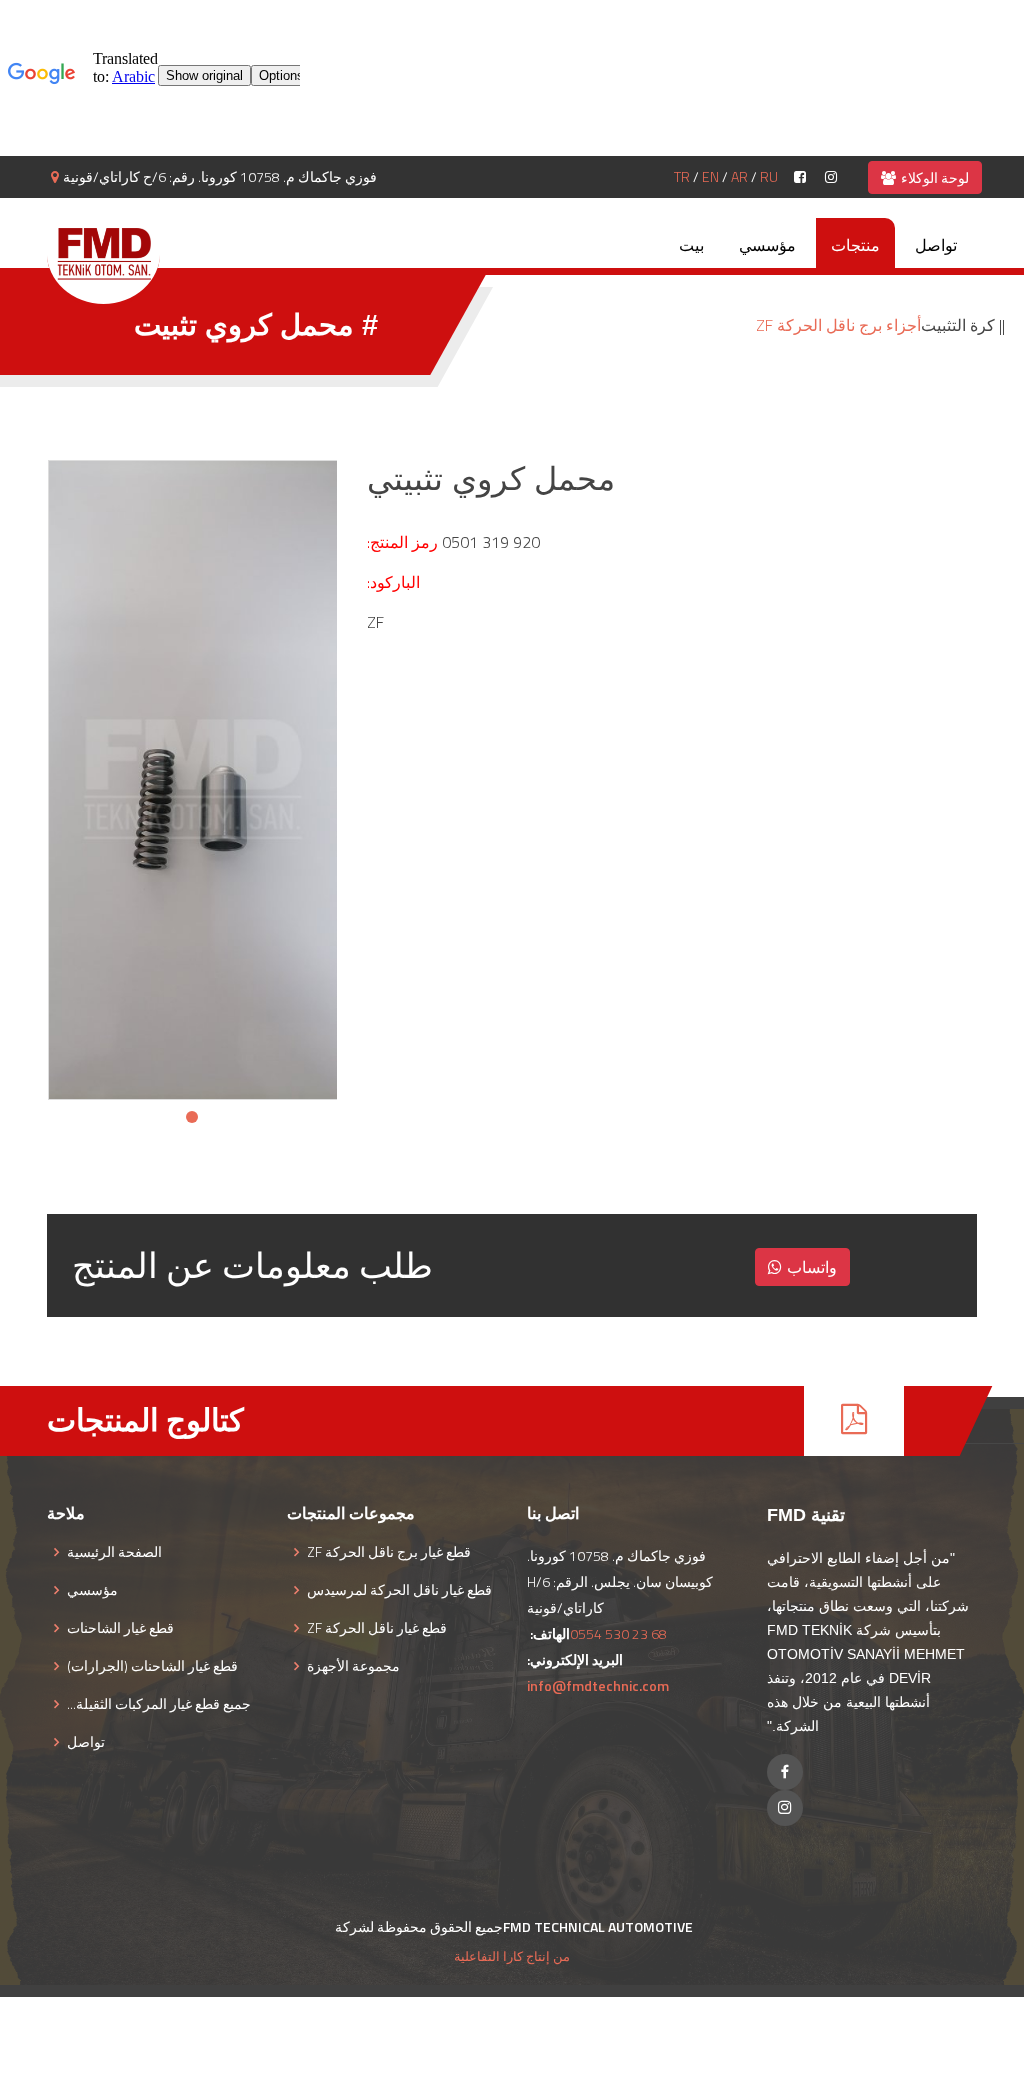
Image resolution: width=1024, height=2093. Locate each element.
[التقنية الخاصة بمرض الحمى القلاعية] (103, 253)
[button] (192, 1117)
